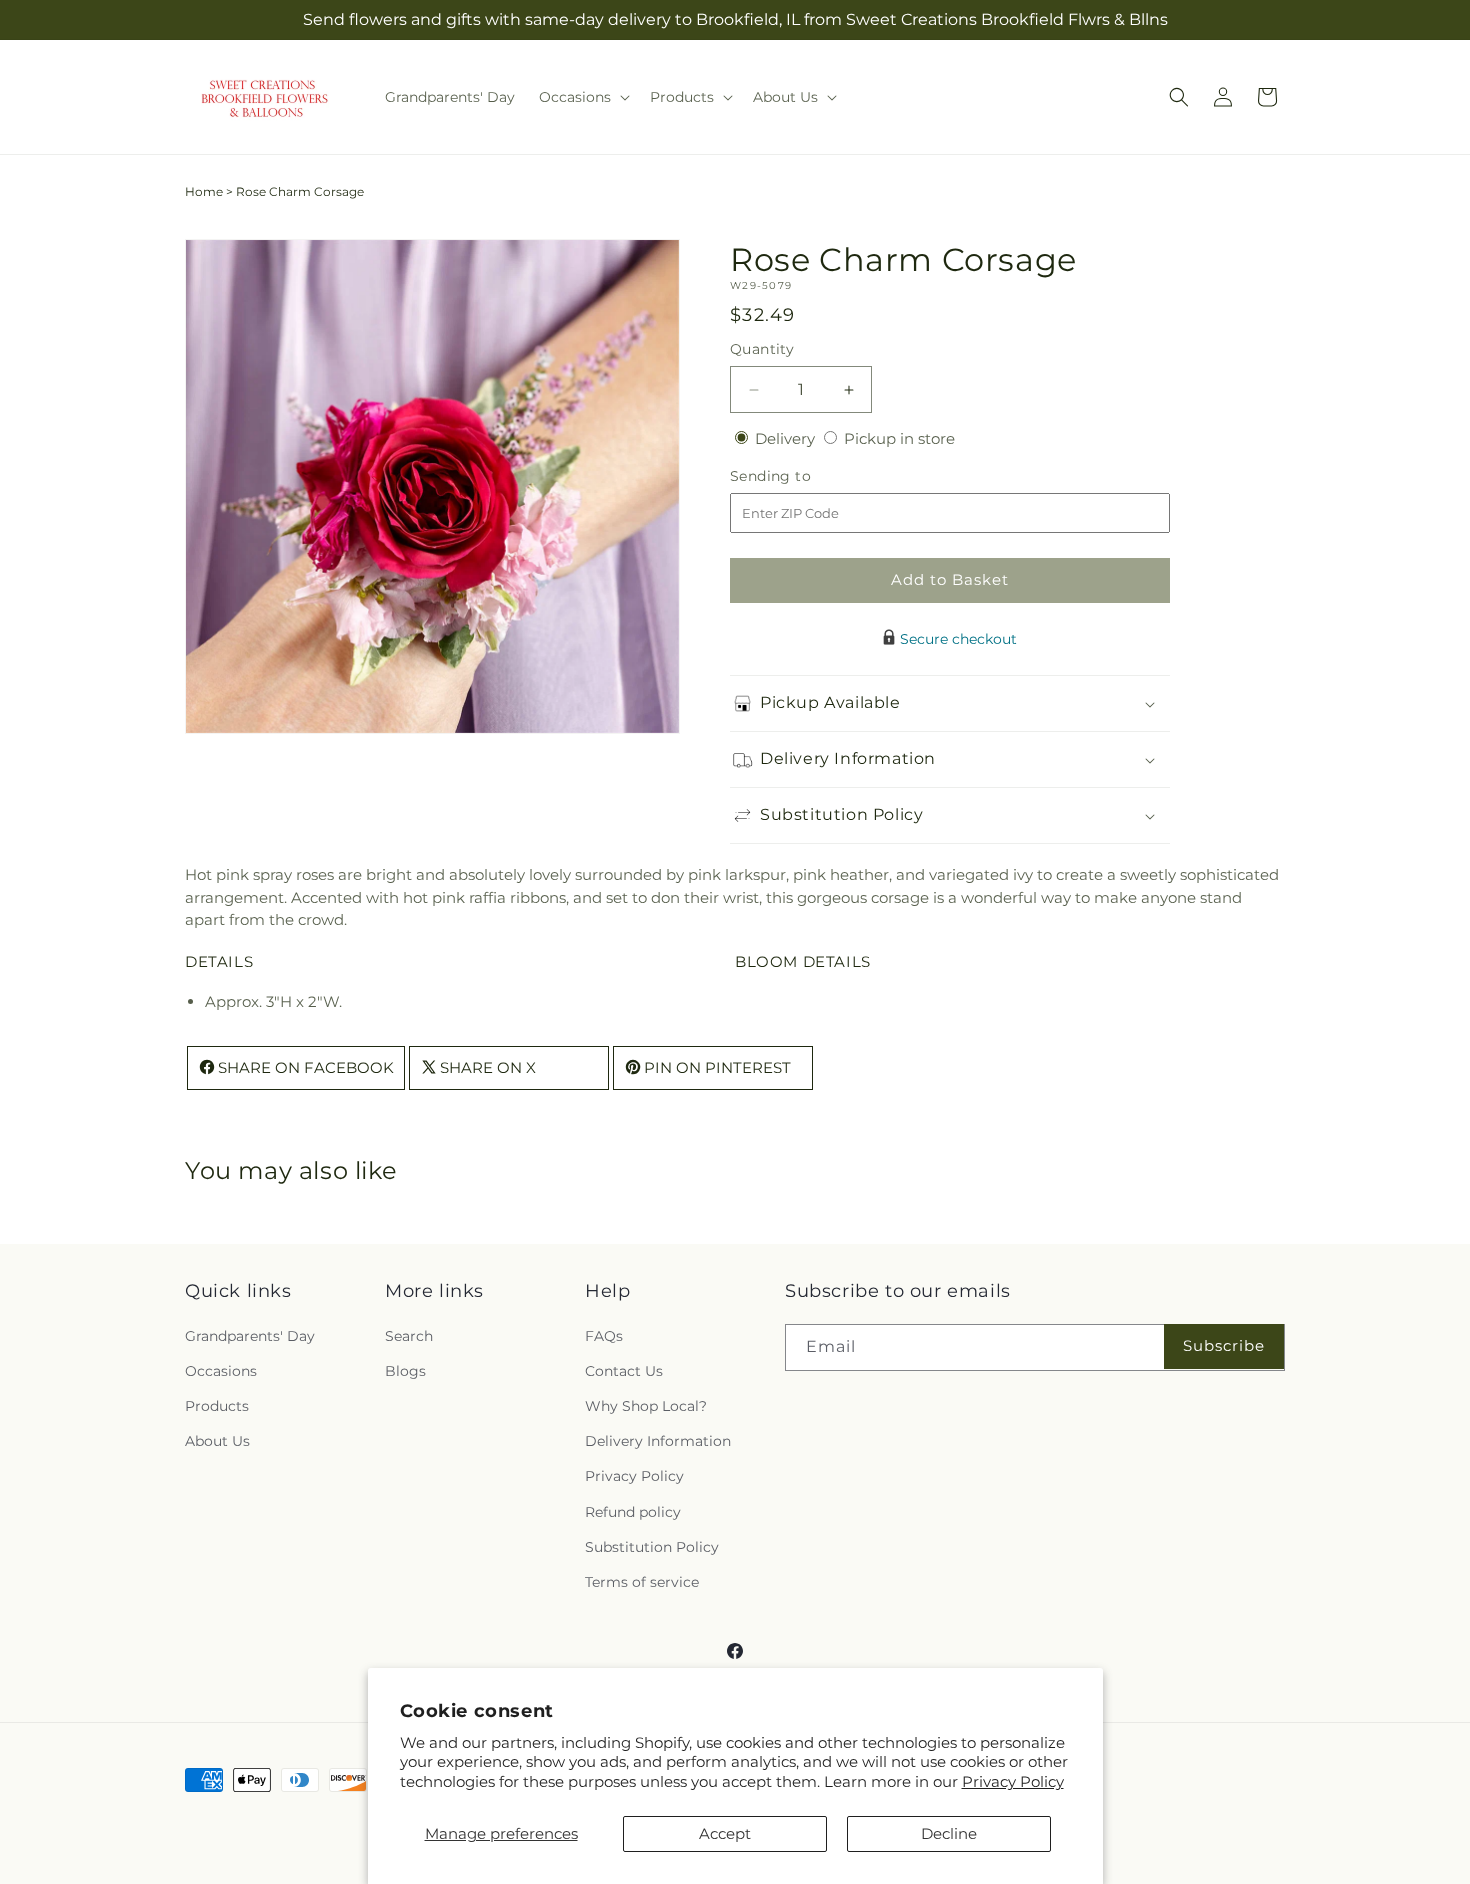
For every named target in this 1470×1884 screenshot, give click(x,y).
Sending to (800, 476)
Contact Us (624, 1371)
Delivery (787, 438)
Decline (949, 1833)
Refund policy (633, 1512)
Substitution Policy (652, 1547)
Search (409, 1336)
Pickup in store (899, 438)
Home (204, 191)
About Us (217, 1441)
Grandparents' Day (250, 1336)
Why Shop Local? (646, 1406)
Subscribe (1224, 1345)
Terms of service (642, 1582)
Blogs (405, 1371)
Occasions (221, 1371)
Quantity (762, 349)
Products (217, 1406)
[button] (582, 97)
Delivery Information (658, 1441)
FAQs (604, 1336)
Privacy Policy (1013, 1781)
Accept (725, 1833)
